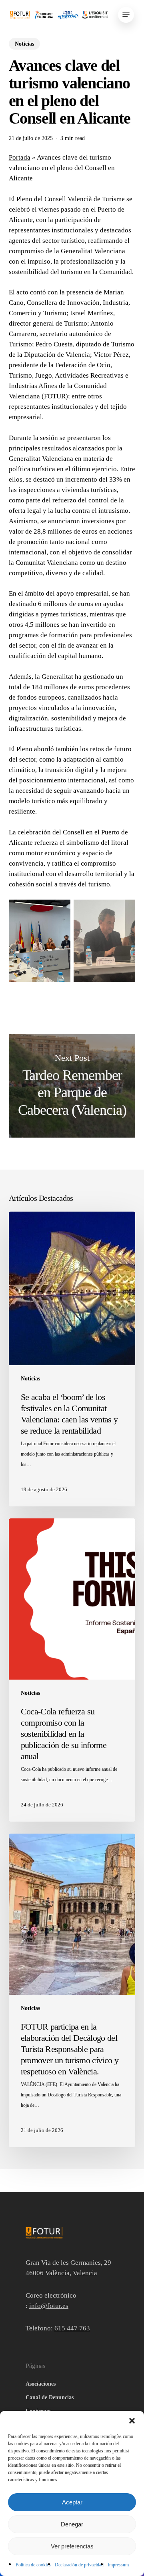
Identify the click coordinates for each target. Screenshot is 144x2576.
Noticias (24, 44)
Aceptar (72, 2502)
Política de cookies (33, 2565)
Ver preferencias (72, 2546)
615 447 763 (72, 2328)
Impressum (118, 2565)
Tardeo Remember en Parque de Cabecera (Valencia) (72, 1086)
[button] (132, 2421)
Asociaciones (41, 2384)
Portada (20, 157)
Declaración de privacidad (79, 2565)
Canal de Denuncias (50, 2397)
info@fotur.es (49, 2306)
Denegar (72, 2524)
